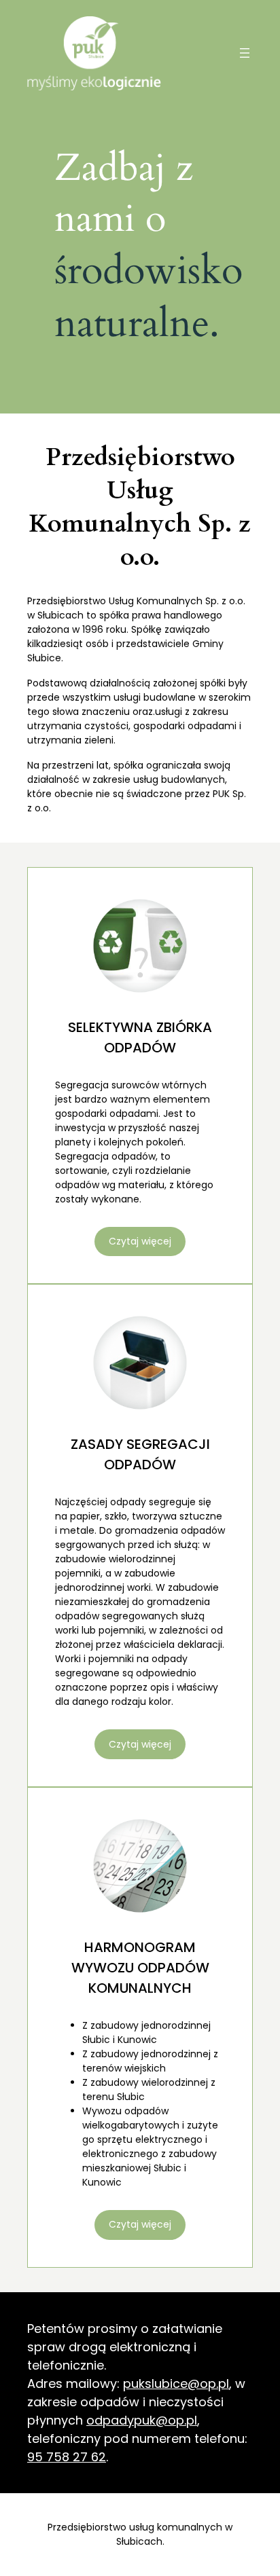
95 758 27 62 (67, 2457)
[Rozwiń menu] (245, 53)
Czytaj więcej (140, 1241)
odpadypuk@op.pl (142, 2420)
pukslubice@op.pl (176, 2384)
